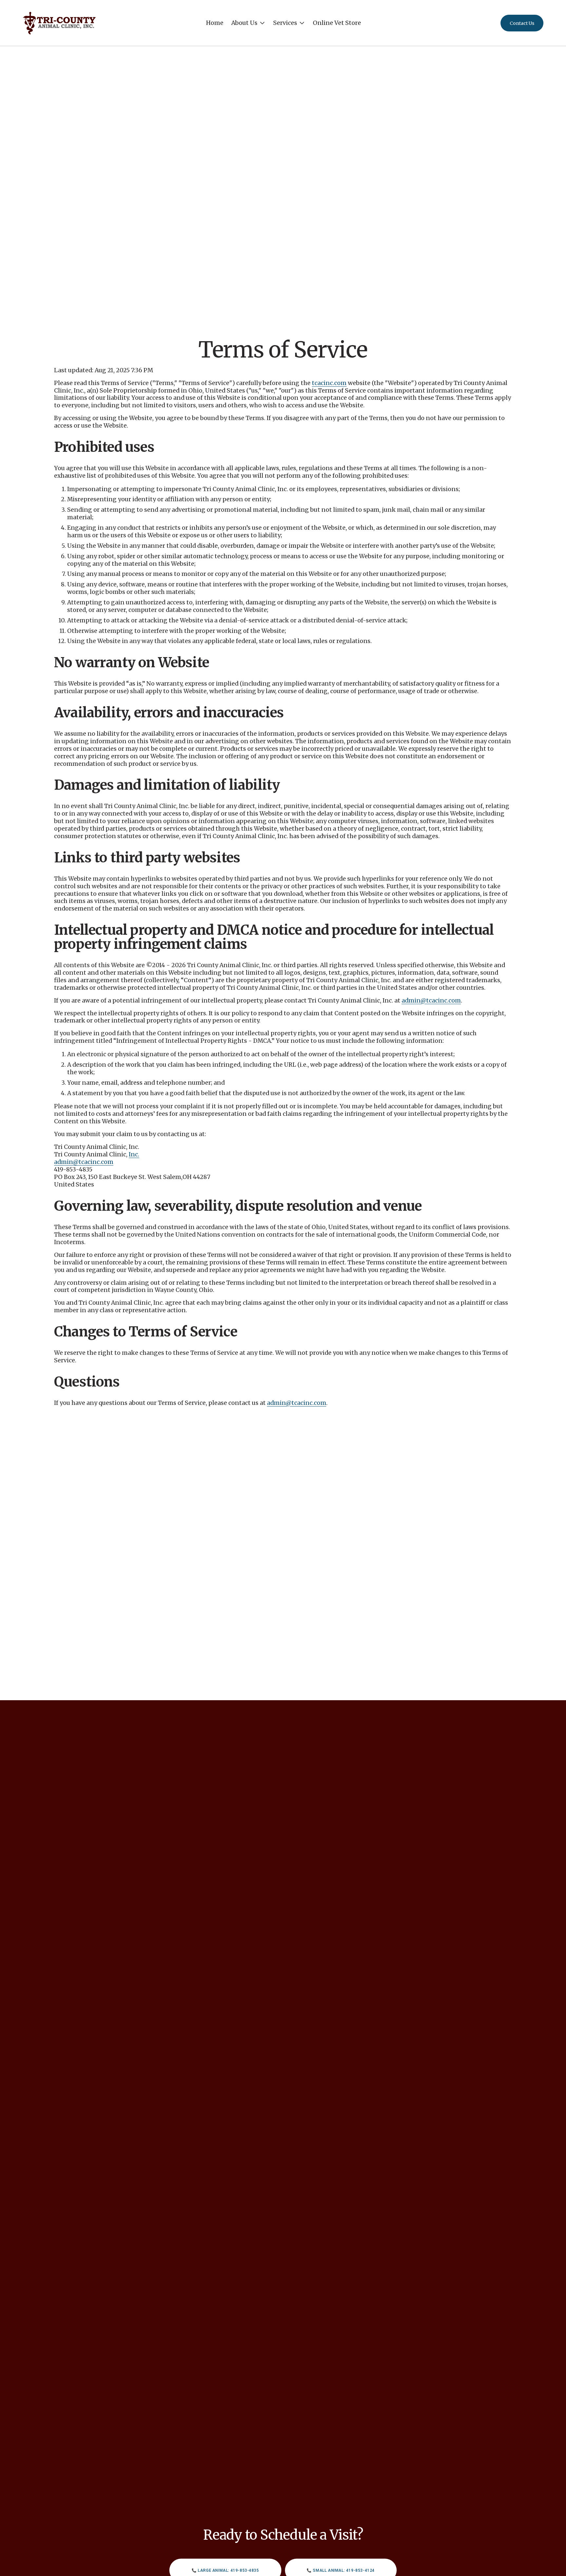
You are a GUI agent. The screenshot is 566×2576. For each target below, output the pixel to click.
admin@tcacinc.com (431, 1001)
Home (215, 23)
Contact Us (522, 23)
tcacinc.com (329, 383)
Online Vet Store (337, 23)
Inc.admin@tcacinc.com (97, 1158)
